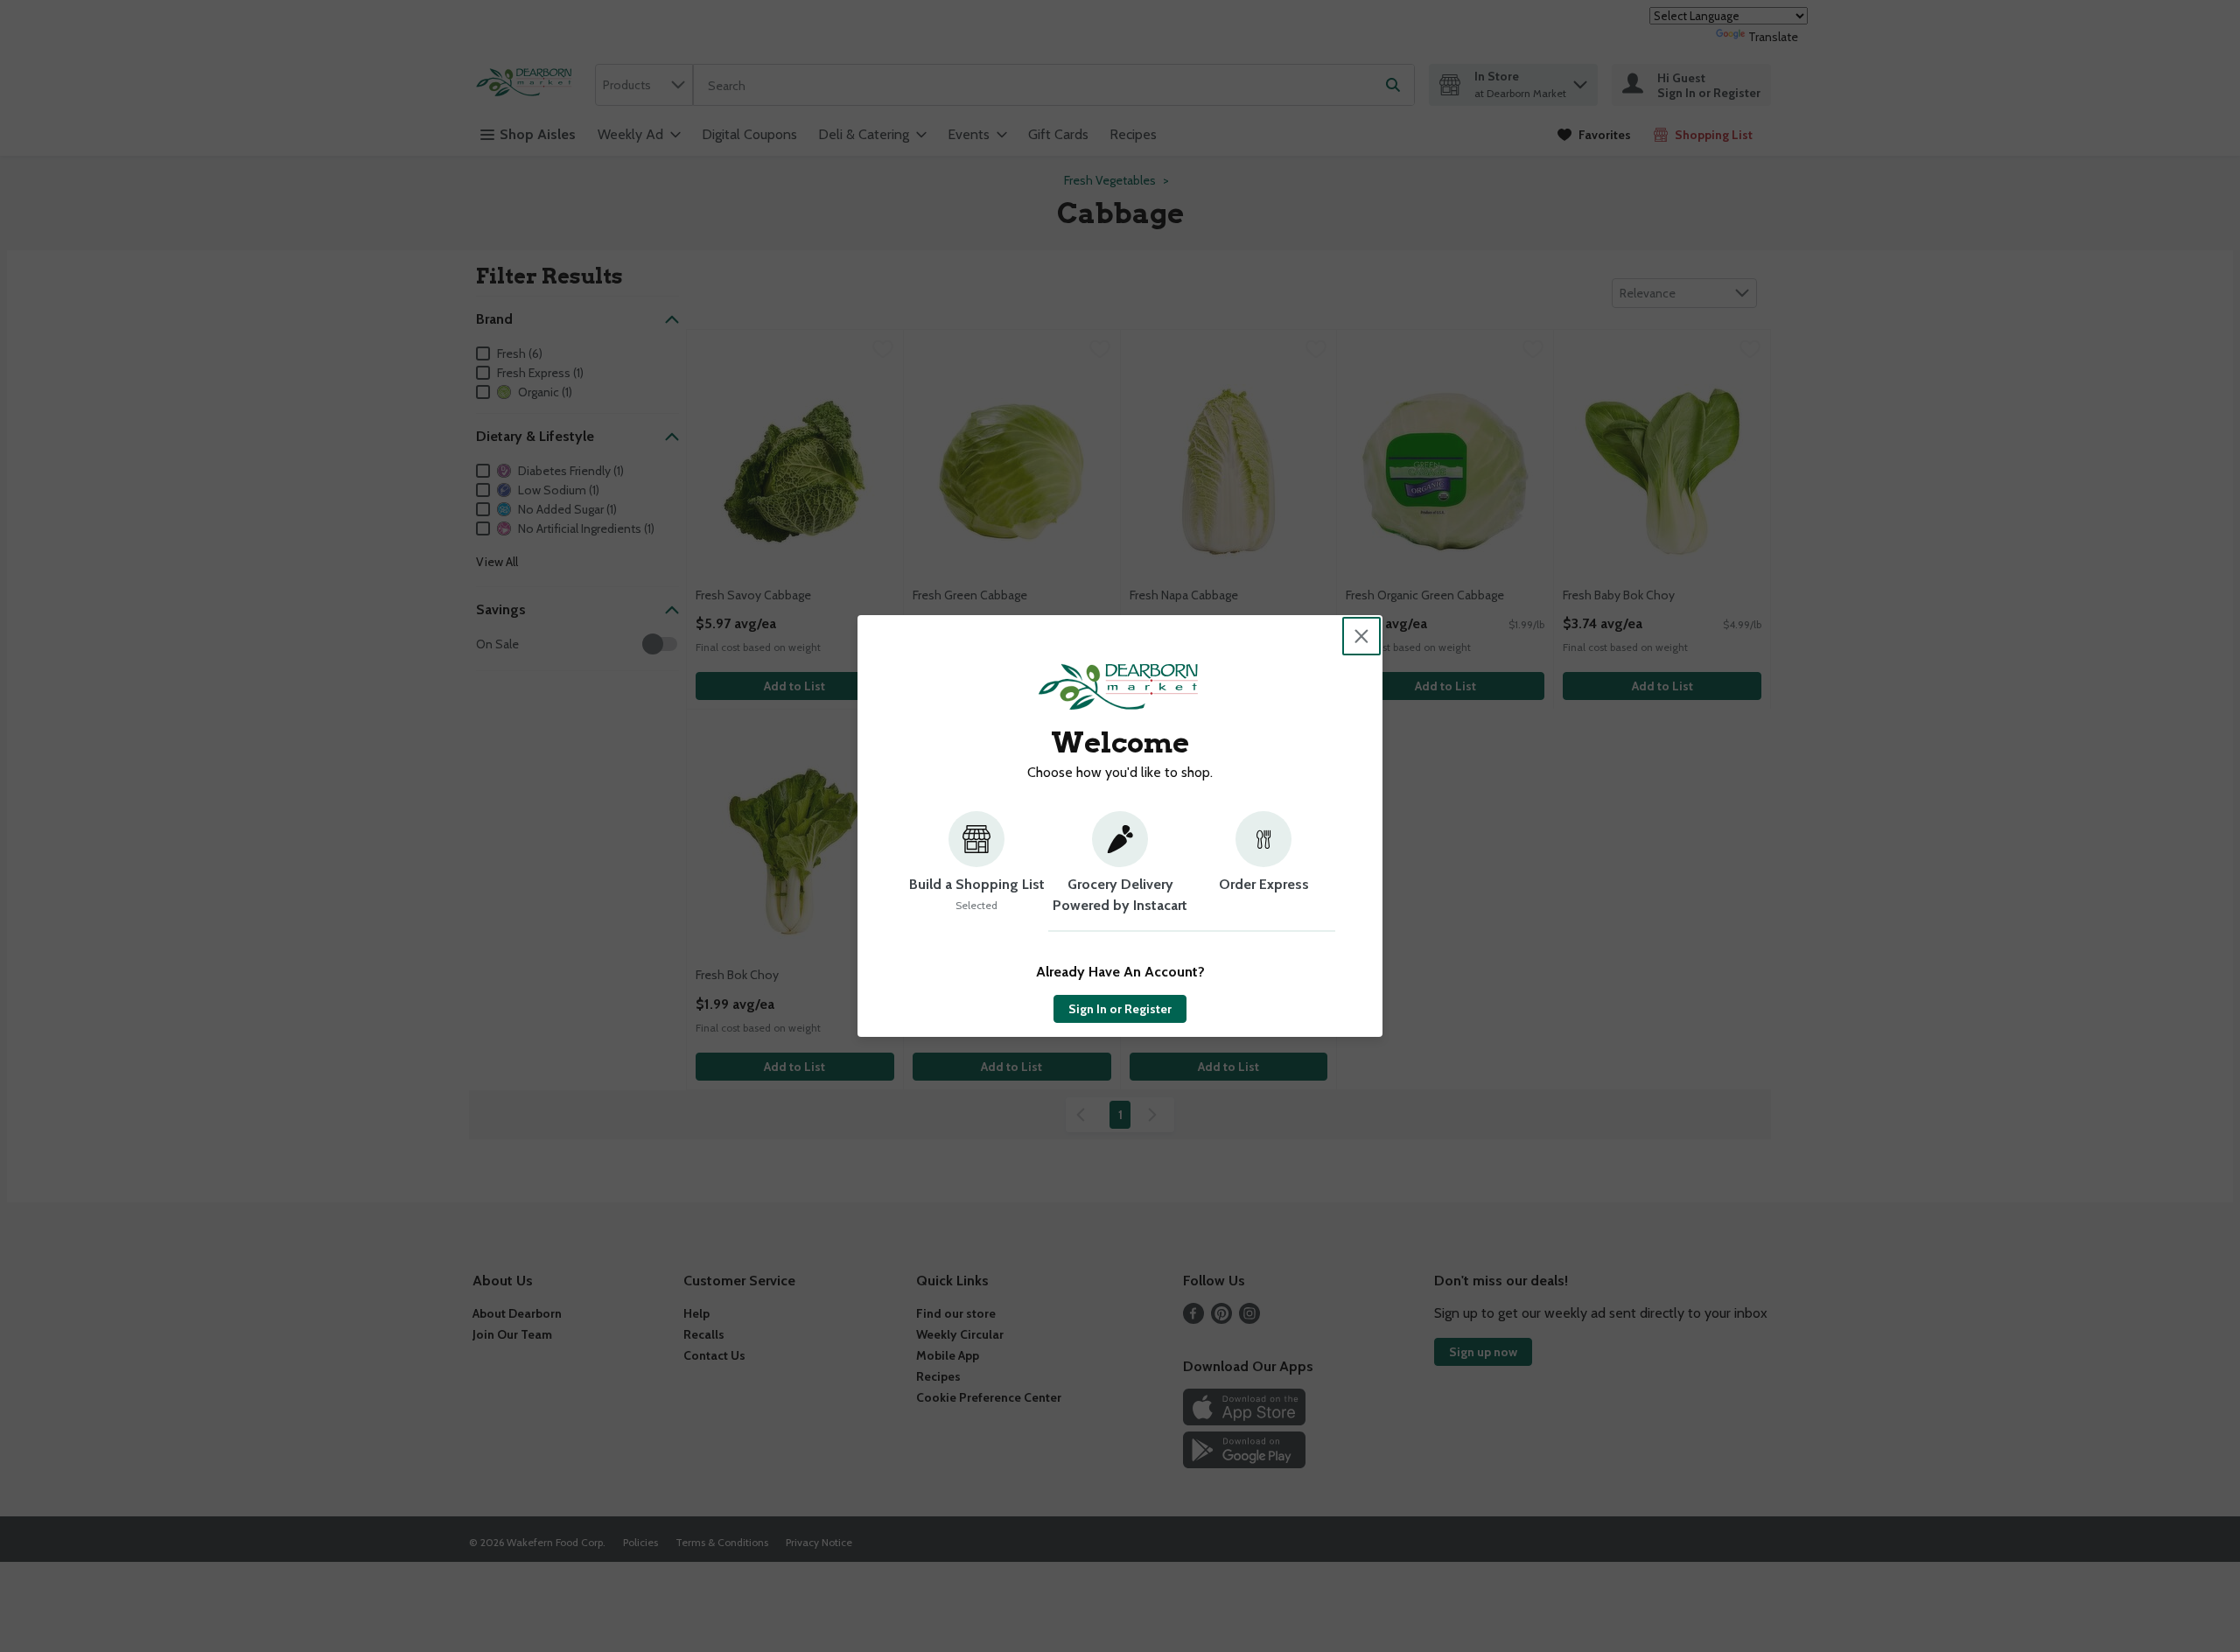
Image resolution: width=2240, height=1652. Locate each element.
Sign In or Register (1120, 1009)
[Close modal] (1361, 636)
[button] (976, 871)
